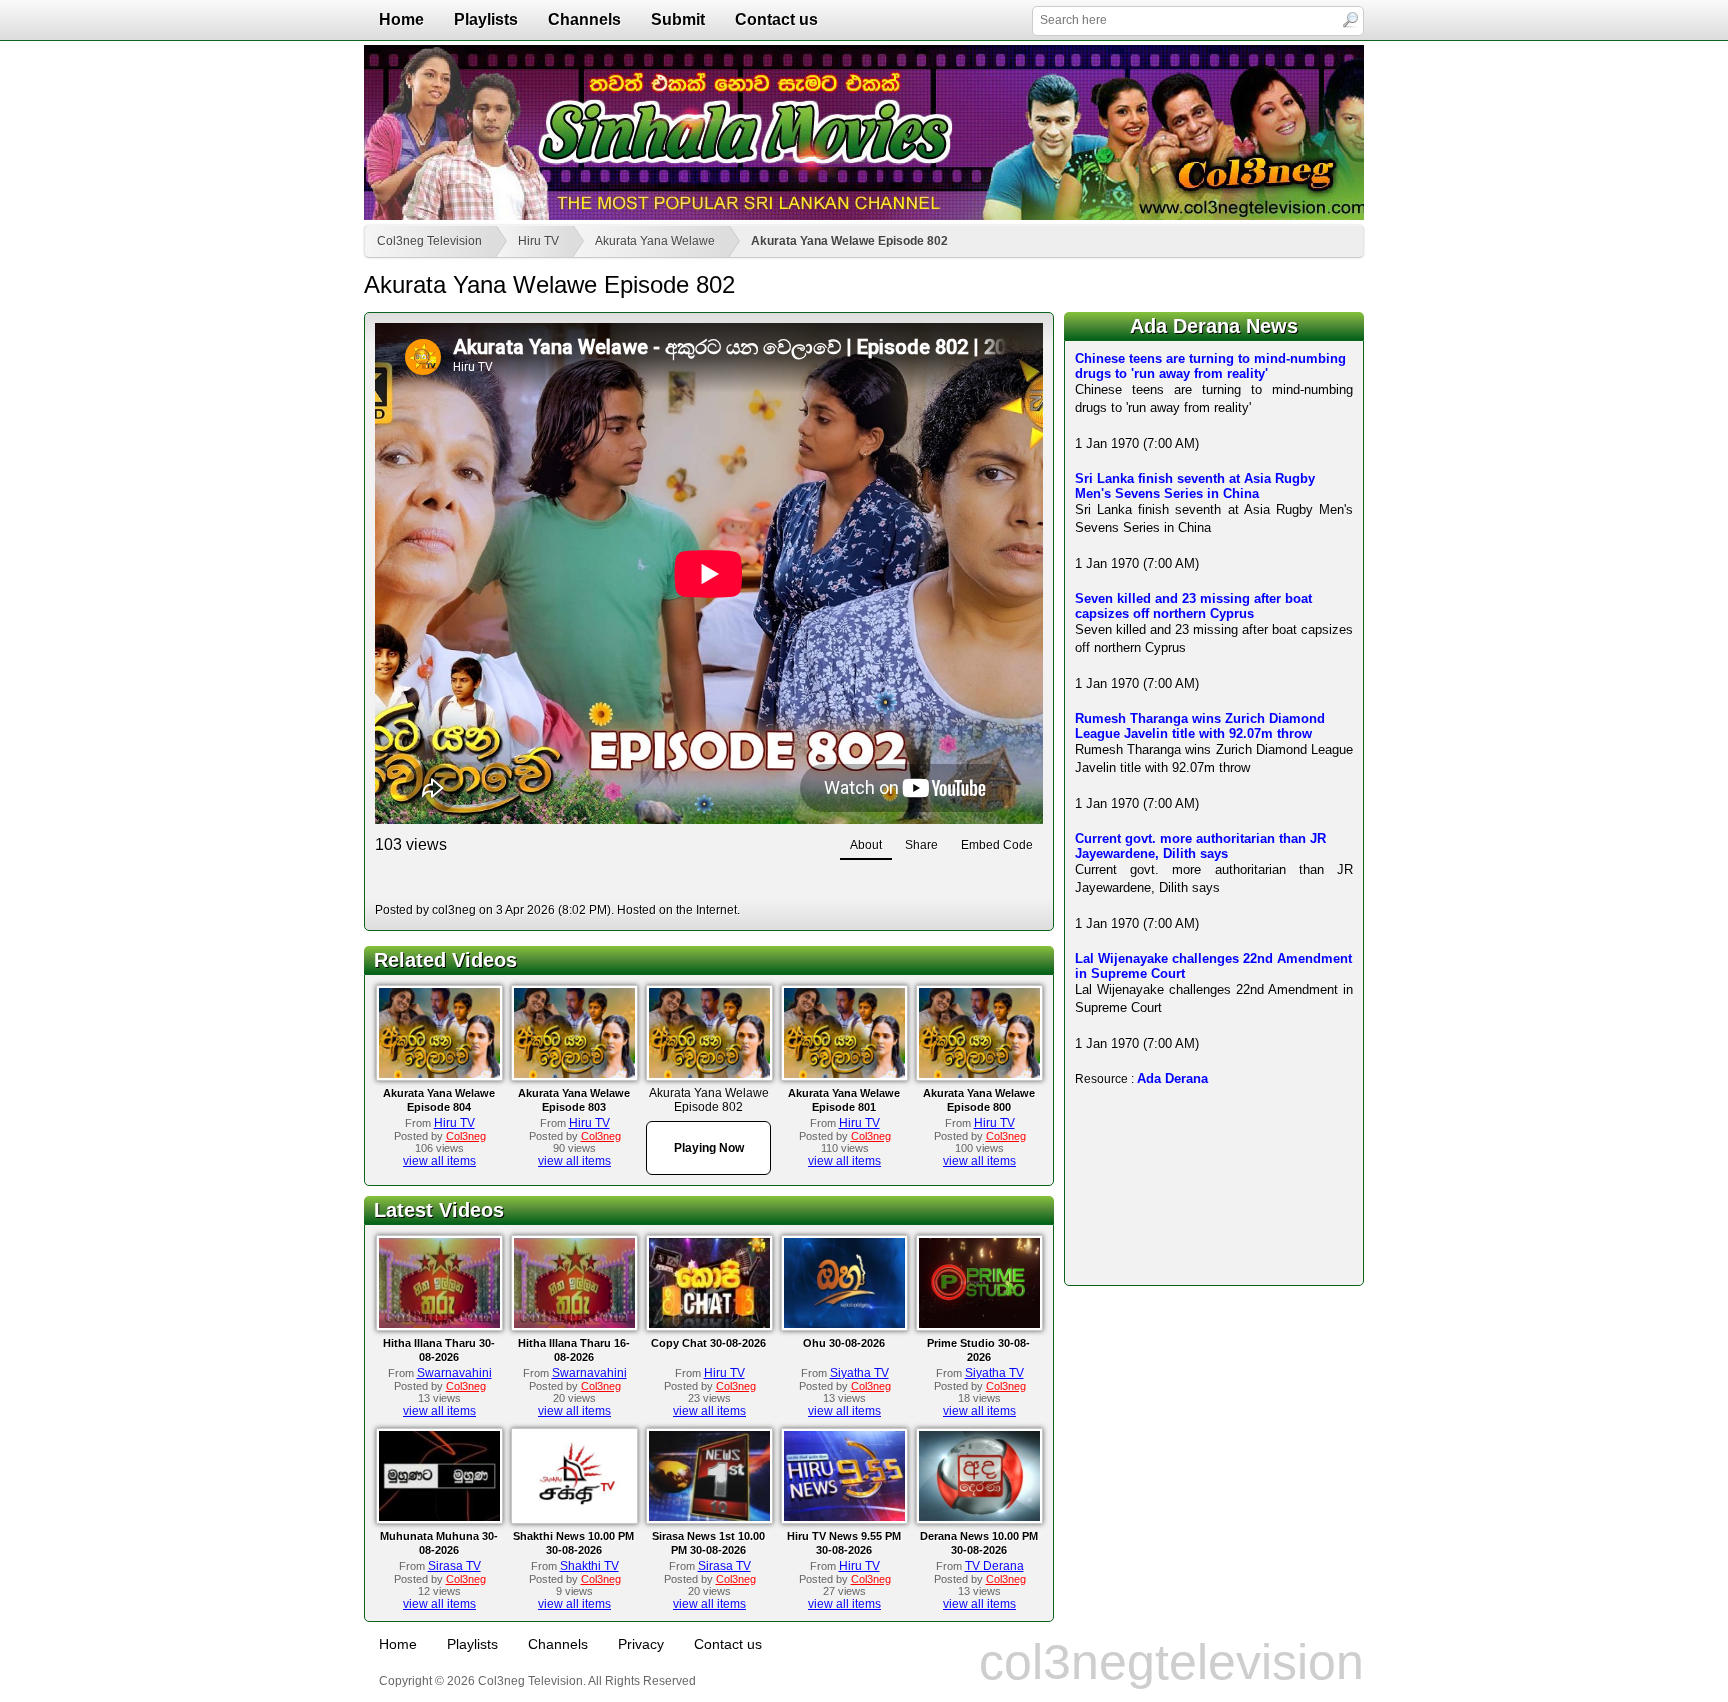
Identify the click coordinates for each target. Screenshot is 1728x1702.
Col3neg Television (429, 241)
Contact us (776, 19)
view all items (439, 1161)
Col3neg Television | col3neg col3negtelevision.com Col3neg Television (864, 132)
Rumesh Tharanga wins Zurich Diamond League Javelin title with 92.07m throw (1200, 726)
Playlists (486, 19)
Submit (678, 19)
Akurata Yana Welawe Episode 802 (849, 241)
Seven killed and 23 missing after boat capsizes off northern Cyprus (1193, 606)
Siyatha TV (859, 1373)
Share (921, 845)
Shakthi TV (589, 1566)
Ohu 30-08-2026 (844, 1343)
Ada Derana (1172, 1078)
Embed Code (997, 845)
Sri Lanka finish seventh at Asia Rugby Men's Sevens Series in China (1195, 486)
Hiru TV (538, 241)
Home (401, 19)
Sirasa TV (454, 1566)
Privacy (641, 1644)
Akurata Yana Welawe (655, 241)
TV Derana (994, 1566)
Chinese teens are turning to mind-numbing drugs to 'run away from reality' (1210, 366)
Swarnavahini (454, 1373)
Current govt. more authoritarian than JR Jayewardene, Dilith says (1200, 846)
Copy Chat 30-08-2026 (708, 1343)
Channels (584, 19)
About (866, 845)
